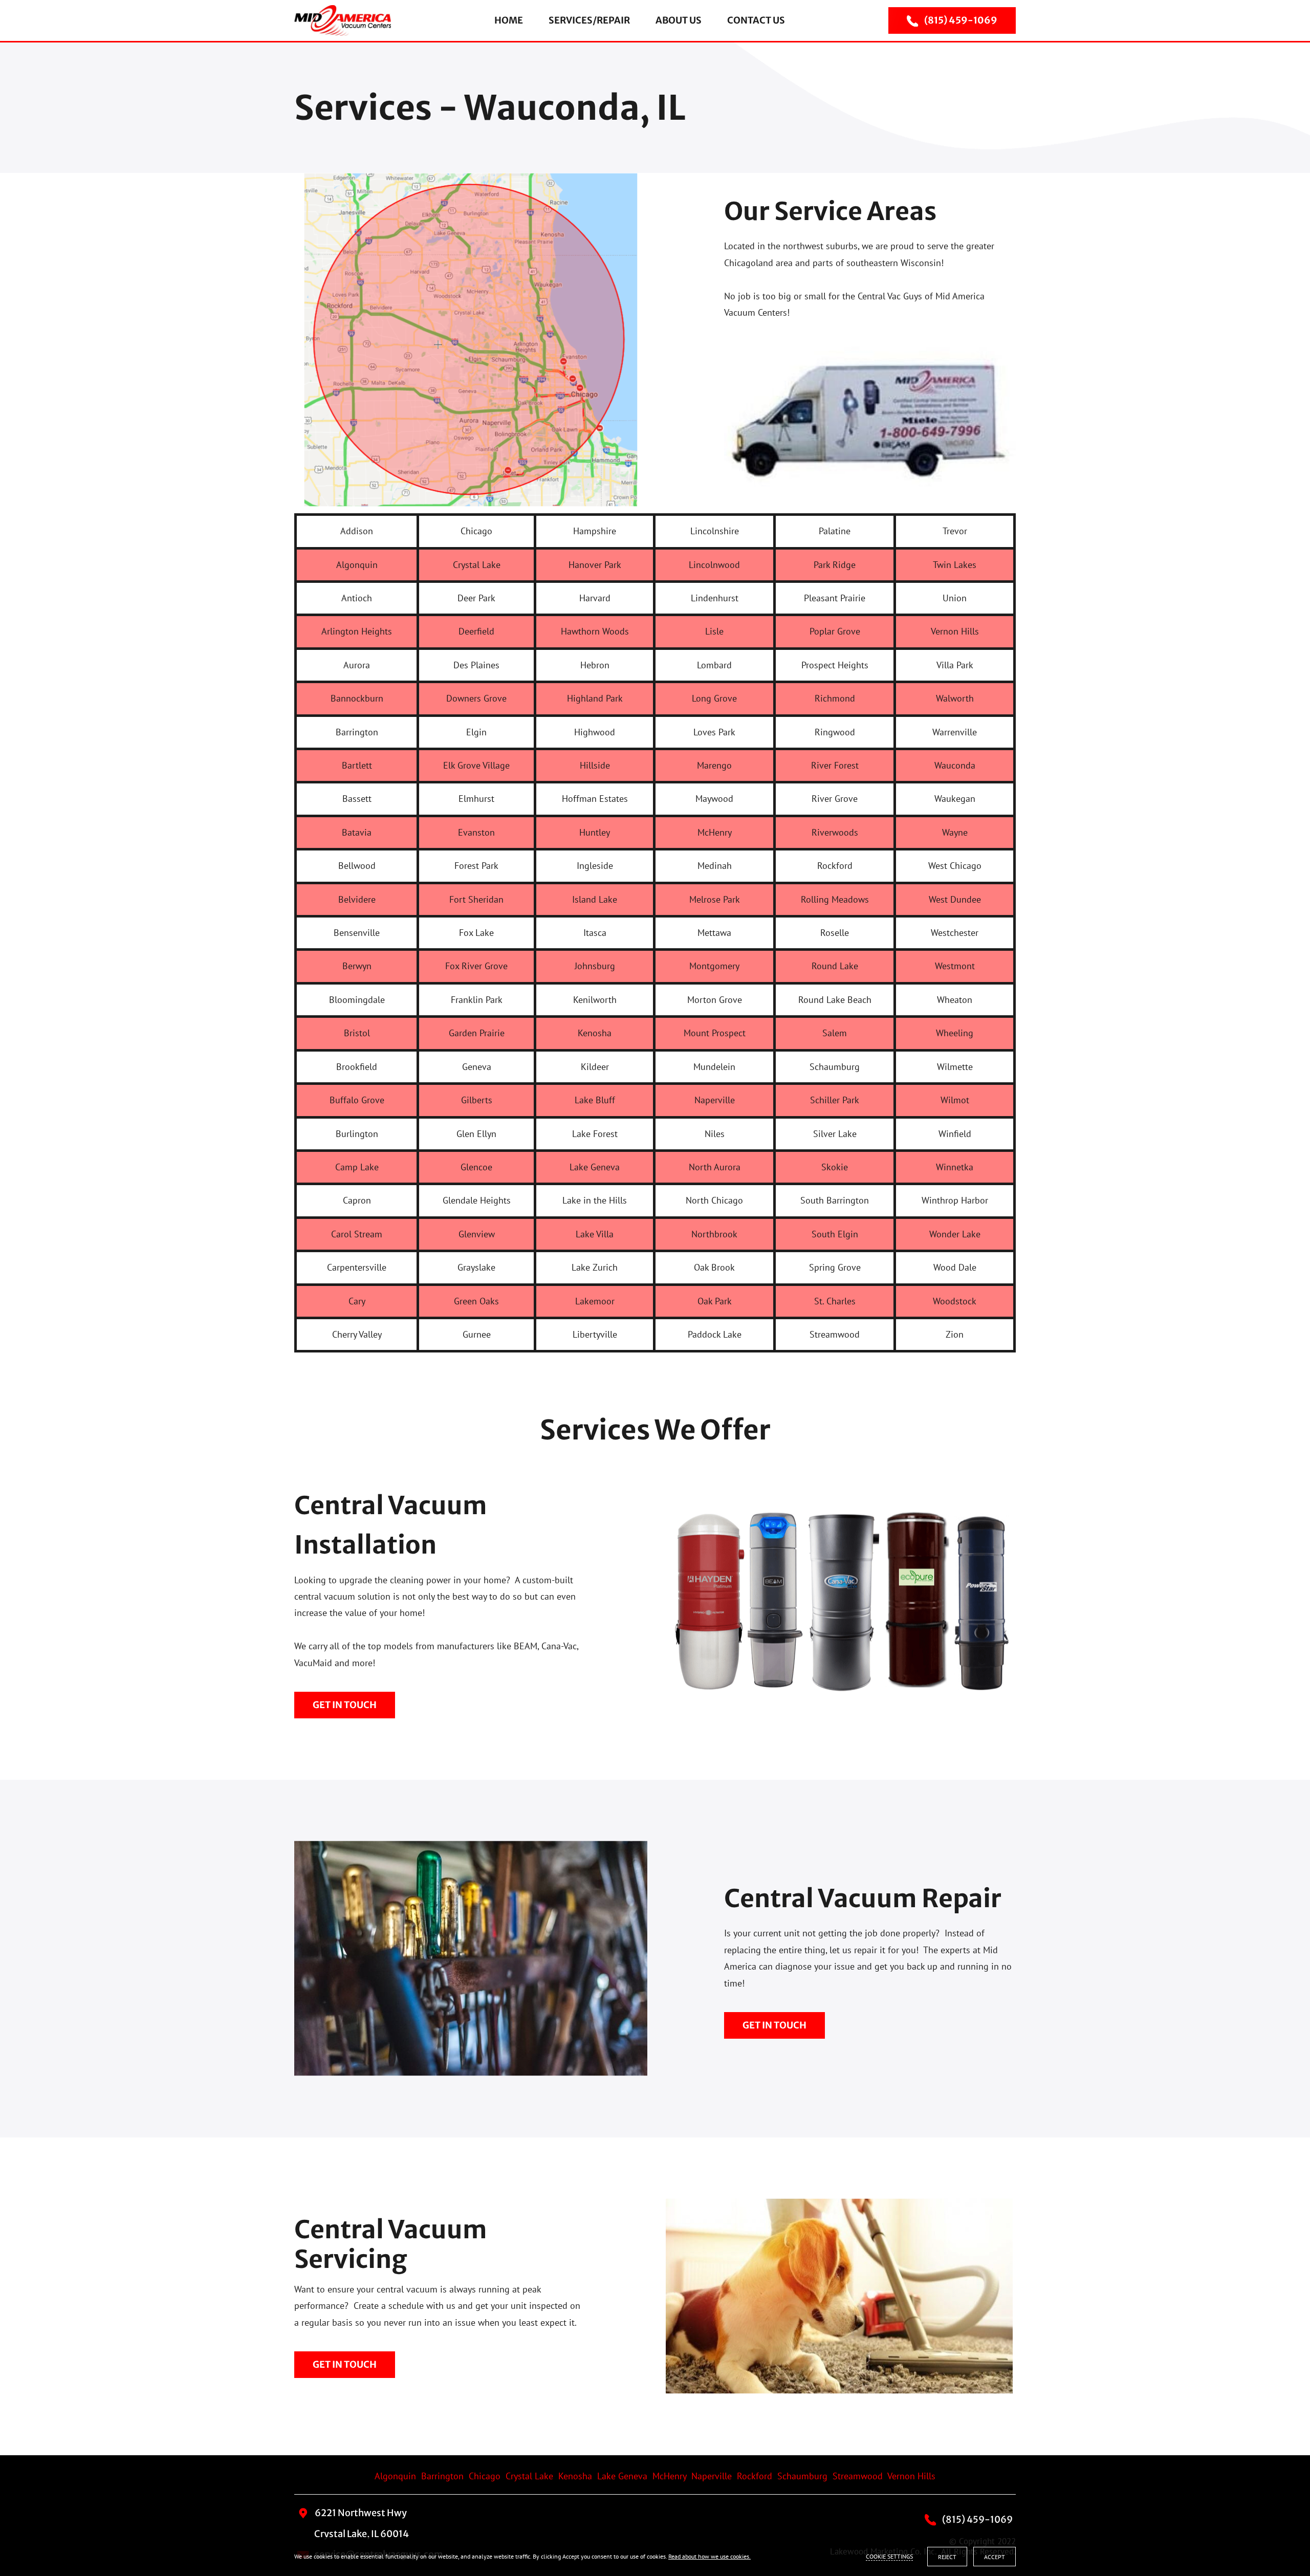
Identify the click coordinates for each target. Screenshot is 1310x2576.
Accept (995, 2557)
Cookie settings (889, 2556)
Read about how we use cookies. (709, 2556)
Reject (947, 2557)
